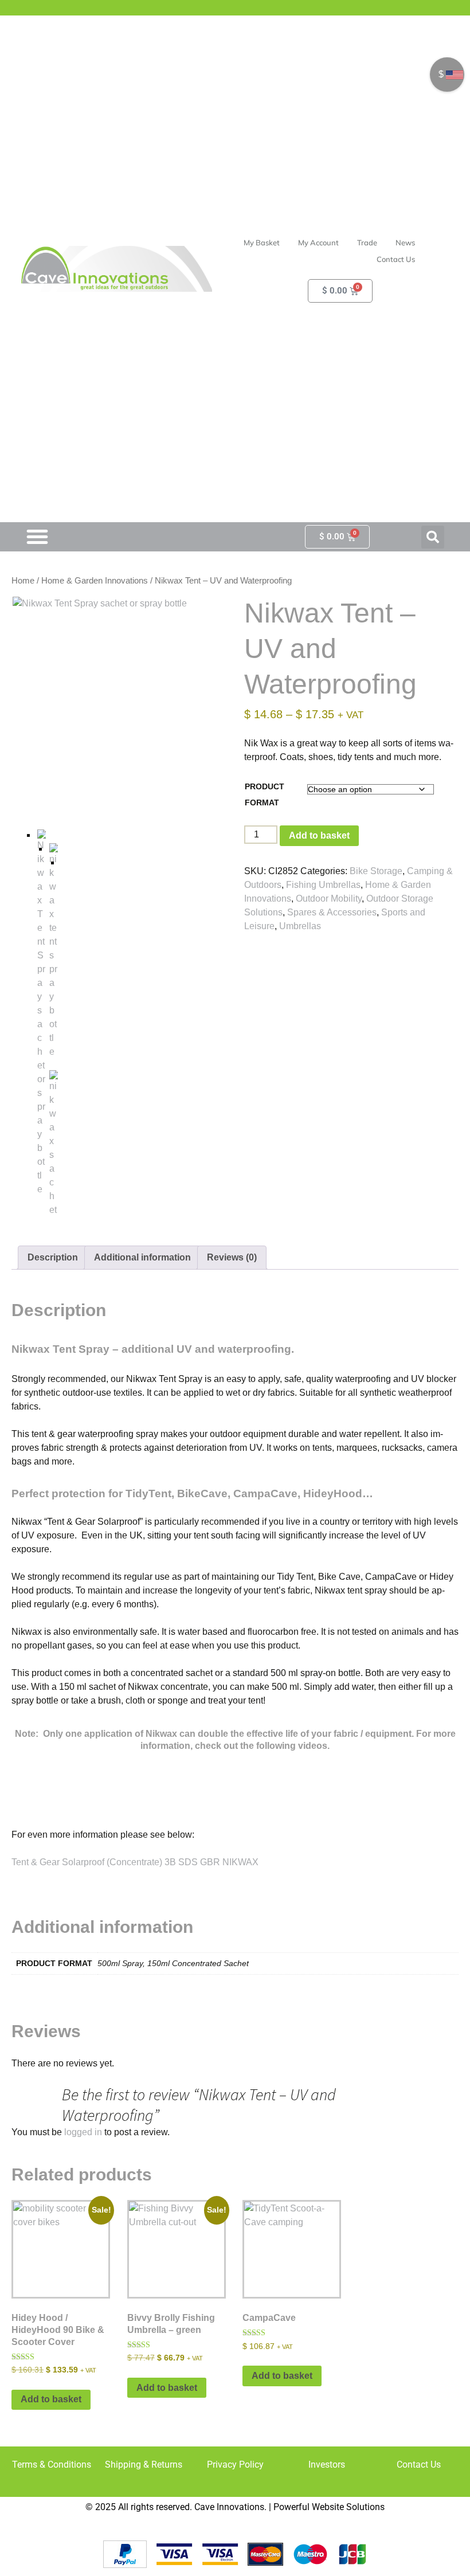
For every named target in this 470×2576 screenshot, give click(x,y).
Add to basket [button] (51, 2399)
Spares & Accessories (332, 912)
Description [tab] (53, 1257)
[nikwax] (119, 703)
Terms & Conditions (52, 2465)
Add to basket (319, 835)
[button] (433, 537)
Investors (327, 2465)
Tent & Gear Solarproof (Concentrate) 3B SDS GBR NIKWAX (135, 1862)
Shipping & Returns (144, 2465)
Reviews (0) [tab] (232, 1257)
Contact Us (419, 2465)
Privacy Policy (235, 2465)
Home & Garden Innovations (95, 581)
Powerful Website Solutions (329, 2507)
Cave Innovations (229, 2507)
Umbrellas (300, 926)
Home (23, 581)
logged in (83, 2132)
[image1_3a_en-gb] (54, 951)
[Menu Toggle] (37, 537)
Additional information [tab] (142, 1257)
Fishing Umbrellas (323, 885)
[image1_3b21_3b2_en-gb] (54, 1144)
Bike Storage (376, 871)
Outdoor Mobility (329, 899)
